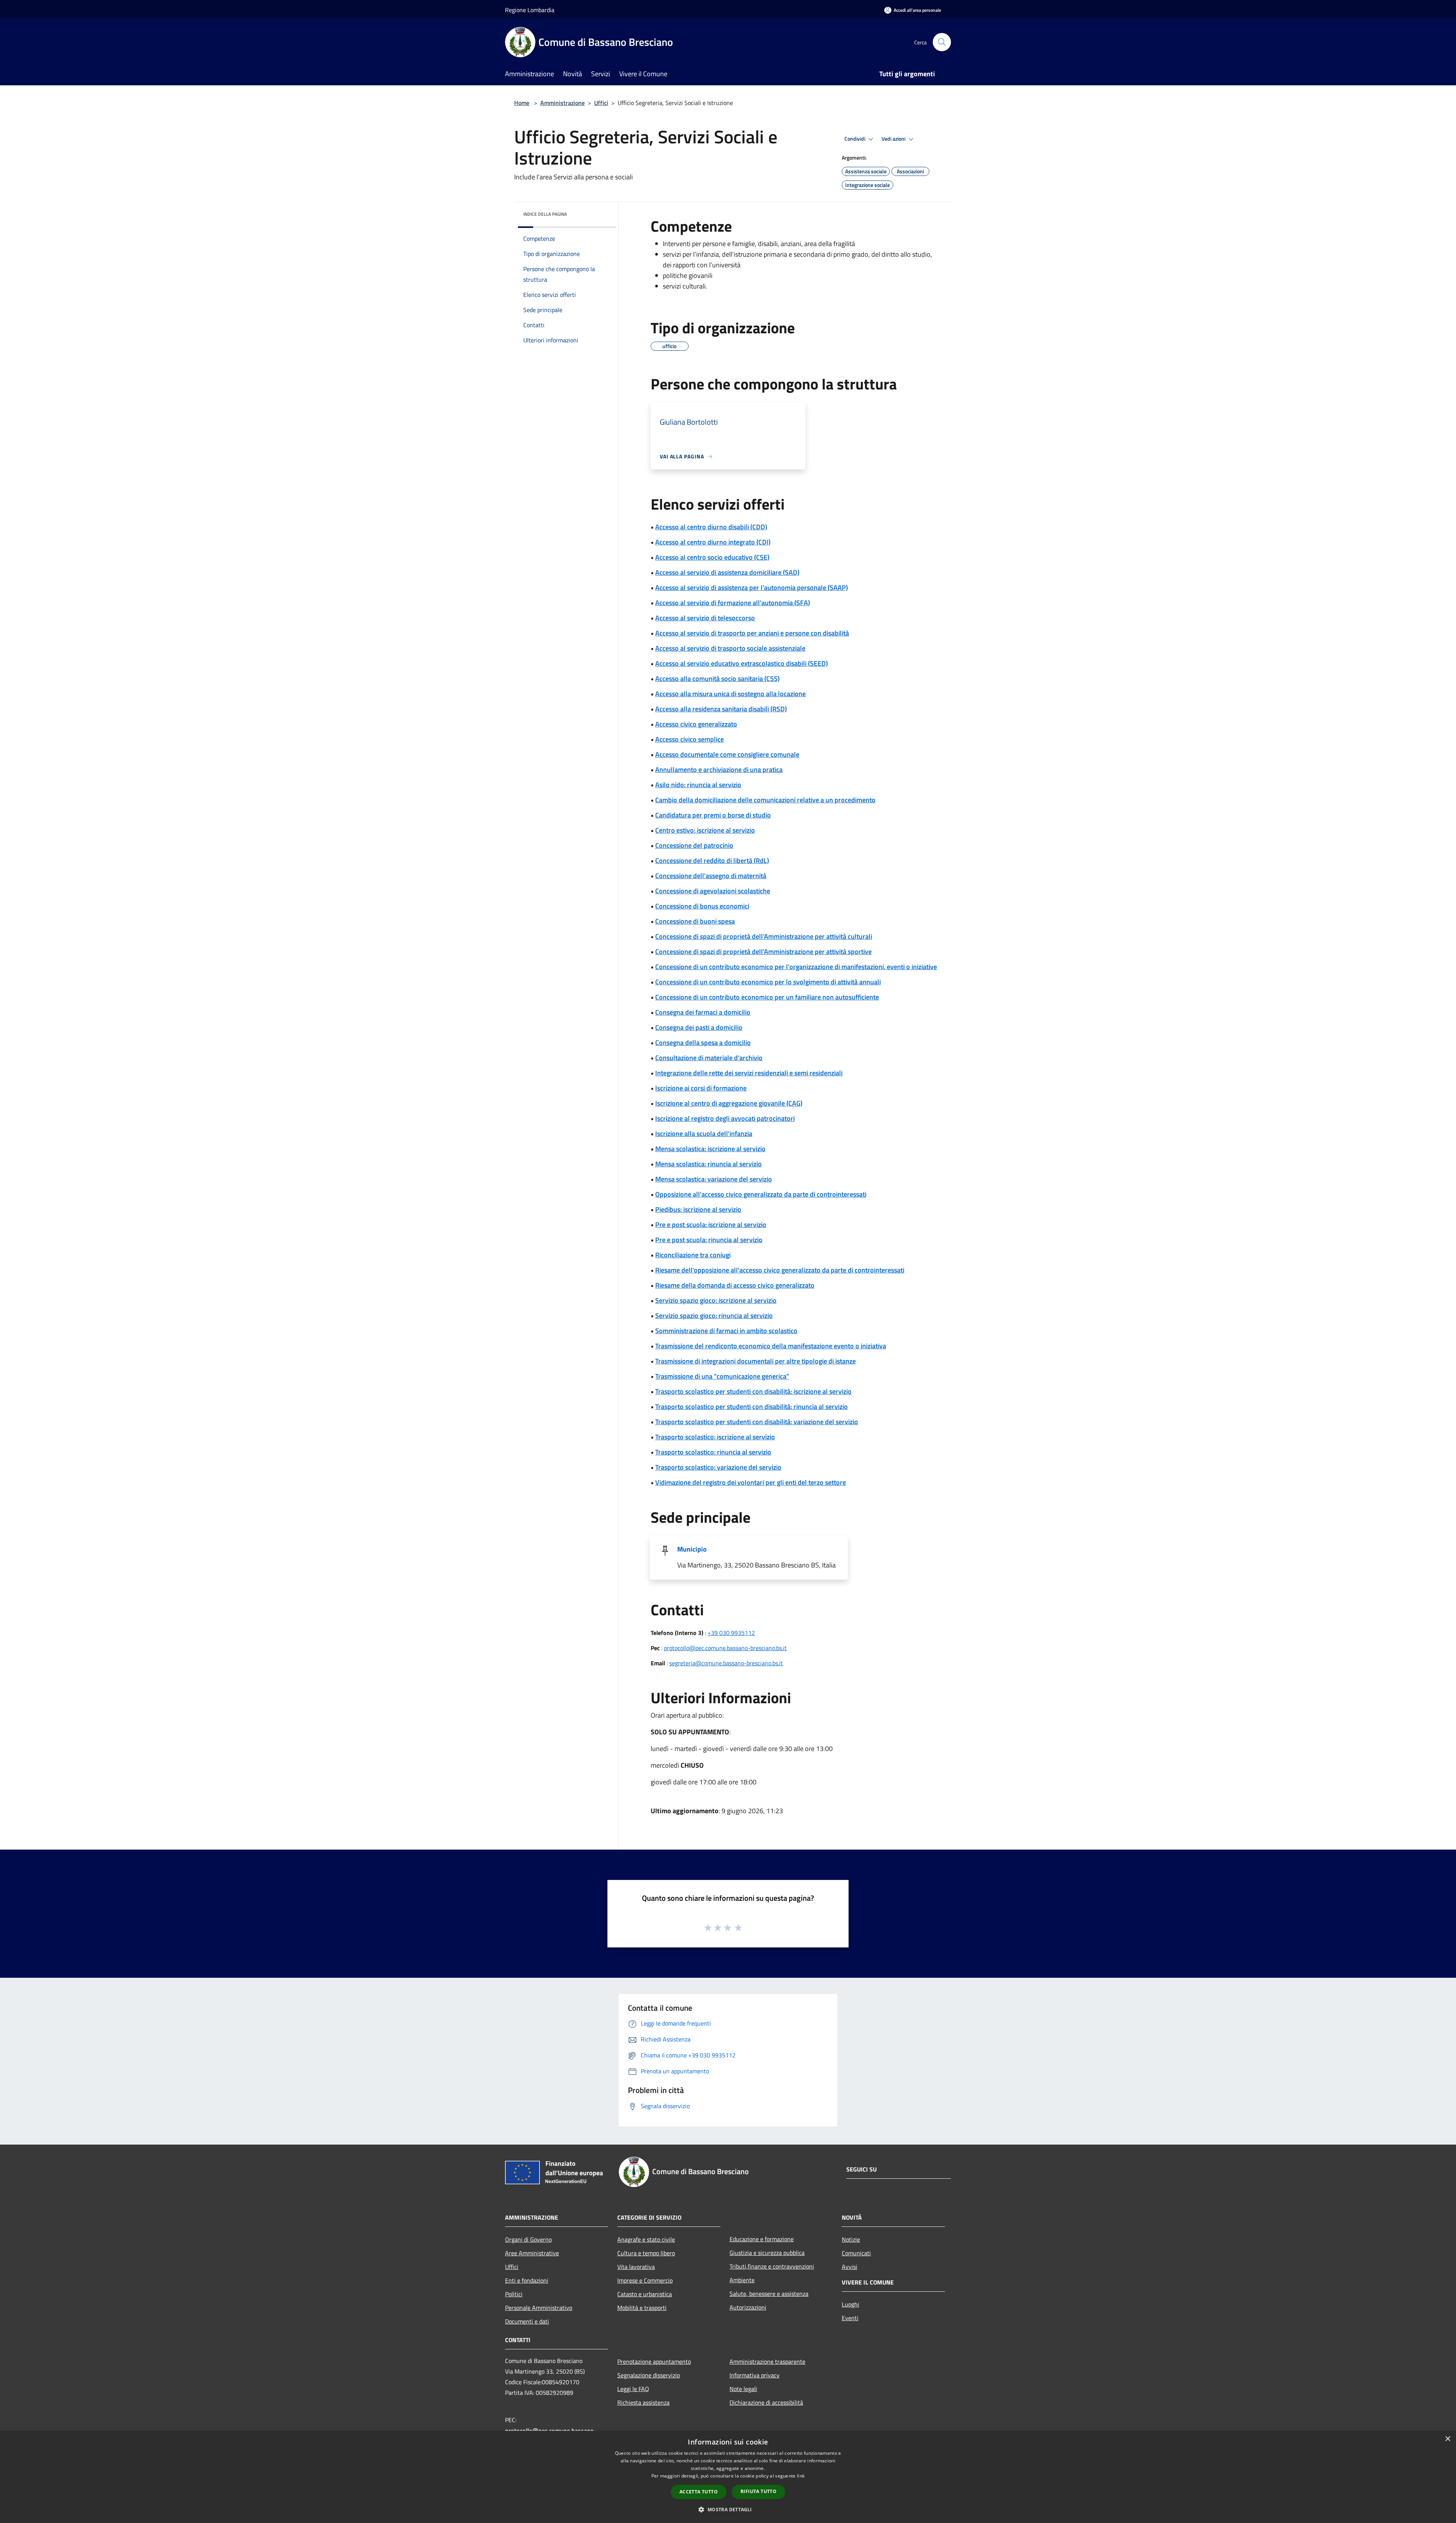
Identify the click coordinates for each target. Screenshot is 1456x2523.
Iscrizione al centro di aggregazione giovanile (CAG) (729, 1103)
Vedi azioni (894, 139)
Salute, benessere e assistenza (769, 2294)
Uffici (601, 103)
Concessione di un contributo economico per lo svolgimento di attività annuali (768, 982)
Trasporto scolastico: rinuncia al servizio (713, 1452)
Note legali (743, 2389)
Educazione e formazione (762, 2239)
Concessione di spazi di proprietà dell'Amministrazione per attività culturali (764, 936)
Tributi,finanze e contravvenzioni (772, 2266)
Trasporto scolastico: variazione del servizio (718, 1467)
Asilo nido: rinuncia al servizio (698, 785)
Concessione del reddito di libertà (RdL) (712, 861)
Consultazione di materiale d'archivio (709, 1058)
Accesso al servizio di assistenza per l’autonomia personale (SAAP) (752, 588)
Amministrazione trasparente (767, 2361)
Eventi (850, 2318)
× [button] (1447, 2439)
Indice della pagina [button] (545, 214)
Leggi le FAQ (633, 2389)
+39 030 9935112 (731, 1633)
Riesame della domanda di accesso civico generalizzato (735, 1285)
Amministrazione (562, 103)
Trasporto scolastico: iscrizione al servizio (715, 1437)
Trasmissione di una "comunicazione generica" (722, 1376)
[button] (728, 2509)
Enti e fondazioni (527, 2280)
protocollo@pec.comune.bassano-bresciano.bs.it (725, 1648)
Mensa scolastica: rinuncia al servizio (708, 1164)
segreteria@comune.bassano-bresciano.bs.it (726, 1663)
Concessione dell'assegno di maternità (711, 876)
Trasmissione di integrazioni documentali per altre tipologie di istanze (755, 1361)
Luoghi (850, 2304)
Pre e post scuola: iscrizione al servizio (711, 1225)
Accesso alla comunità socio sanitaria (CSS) (717, 679)
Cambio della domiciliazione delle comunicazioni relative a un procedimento (765, 800)
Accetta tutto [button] (699, 2492)
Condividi (855, 139)
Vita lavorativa (636, 2267)
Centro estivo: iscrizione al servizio (705, 830)
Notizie (851, 2239)
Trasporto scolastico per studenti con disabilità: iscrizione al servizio (753, 1391)
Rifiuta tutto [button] (759, 2491)
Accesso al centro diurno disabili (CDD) (711, 527)
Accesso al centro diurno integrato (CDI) (713, 542)
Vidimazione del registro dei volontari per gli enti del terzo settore (751, 1482)
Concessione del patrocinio (694, 845)
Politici (514, 2294)
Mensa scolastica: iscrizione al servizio (710, 1149)
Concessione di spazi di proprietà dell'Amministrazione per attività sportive (763, 952)
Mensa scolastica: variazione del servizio (714, 1179)
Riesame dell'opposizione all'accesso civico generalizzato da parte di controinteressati (780, 1270)
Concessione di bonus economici (702, 906)
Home (522, 103)
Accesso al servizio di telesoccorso (705, 618)
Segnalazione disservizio (649, 2375)
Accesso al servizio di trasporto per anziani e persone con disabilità (752, 633)
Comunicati (856, 2253)
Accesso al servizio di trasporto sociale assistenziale (730, 648)
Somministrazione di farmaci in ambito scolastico (726, 1331)
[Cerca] (942, 42)
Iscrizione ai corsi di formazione (701, 1088)
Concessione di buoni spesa (695, 921)
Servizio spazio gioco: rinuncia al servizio (714, 1316)
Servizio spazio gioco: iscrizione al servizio (716, 1300)
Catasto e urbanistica (645, 2294)
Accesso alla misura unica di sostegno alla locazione (730, 694)
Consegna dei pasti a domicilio (699, 1027)
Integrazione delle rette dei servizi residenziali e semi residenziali (749, 1073)
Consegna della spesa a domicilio (703, 1043)
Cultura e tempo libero (646, 2253)
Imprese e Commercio (645, 2280)
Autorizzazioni (748, 2307)
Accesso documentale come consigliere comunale (727, 754)
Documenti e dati (527, 2321)
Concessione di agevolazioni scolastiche (713, 891)
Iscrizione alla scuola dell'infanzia (704, 1134)
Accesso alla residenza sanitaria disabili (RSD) (721, 709)
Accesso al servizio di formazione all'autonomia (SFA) (733, 603)
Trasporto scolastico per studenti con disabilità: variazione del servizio (757, 1422)
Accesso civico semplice (690, 739)
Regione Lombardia (530, 10)
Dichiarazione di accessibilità (766, 2402)
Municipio (692, 1549)
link (801, 2476)
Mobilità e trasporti (642, 2308)
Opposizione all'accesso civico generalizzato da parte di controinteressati (761, 1194)
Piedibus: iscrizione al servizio (698, 1209)
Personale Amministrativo (539, 2308)
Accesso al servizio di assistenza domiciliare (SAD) (727, 572)
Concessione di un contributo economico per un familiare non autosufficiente (767, 997)
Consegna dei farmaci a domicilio (703, 1012)
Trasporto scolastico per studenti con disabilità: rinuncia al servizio (752, 1407)
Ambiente (742, 2280)
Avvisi (850, 2267)
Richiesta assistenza (643, 2402)
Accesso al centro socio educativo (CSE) (712, 557)
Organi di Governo (528, 2239)
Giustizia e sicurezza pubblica (767, 2253)
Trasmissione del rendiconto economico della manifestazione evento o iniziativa (771, 1346)
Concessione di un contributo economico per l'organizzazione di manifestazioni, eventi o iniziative (796, 967)
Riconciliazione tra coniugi (693, 1255)
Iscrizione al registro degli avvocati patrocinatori (725, 1118)
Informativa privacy (755, 2375)
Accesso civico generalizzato (696, 724)
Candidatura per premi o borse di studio (713, 815)
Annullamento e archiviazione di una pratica (719, 770)
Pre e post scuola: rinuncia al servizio (709, 1240)
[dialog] (728, 2477)
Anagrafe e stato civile (646, 2239)
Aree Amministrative (532, 2253)
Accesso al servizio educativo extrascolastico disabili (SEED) (741, 663)
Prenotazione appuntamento (654, 2361)
